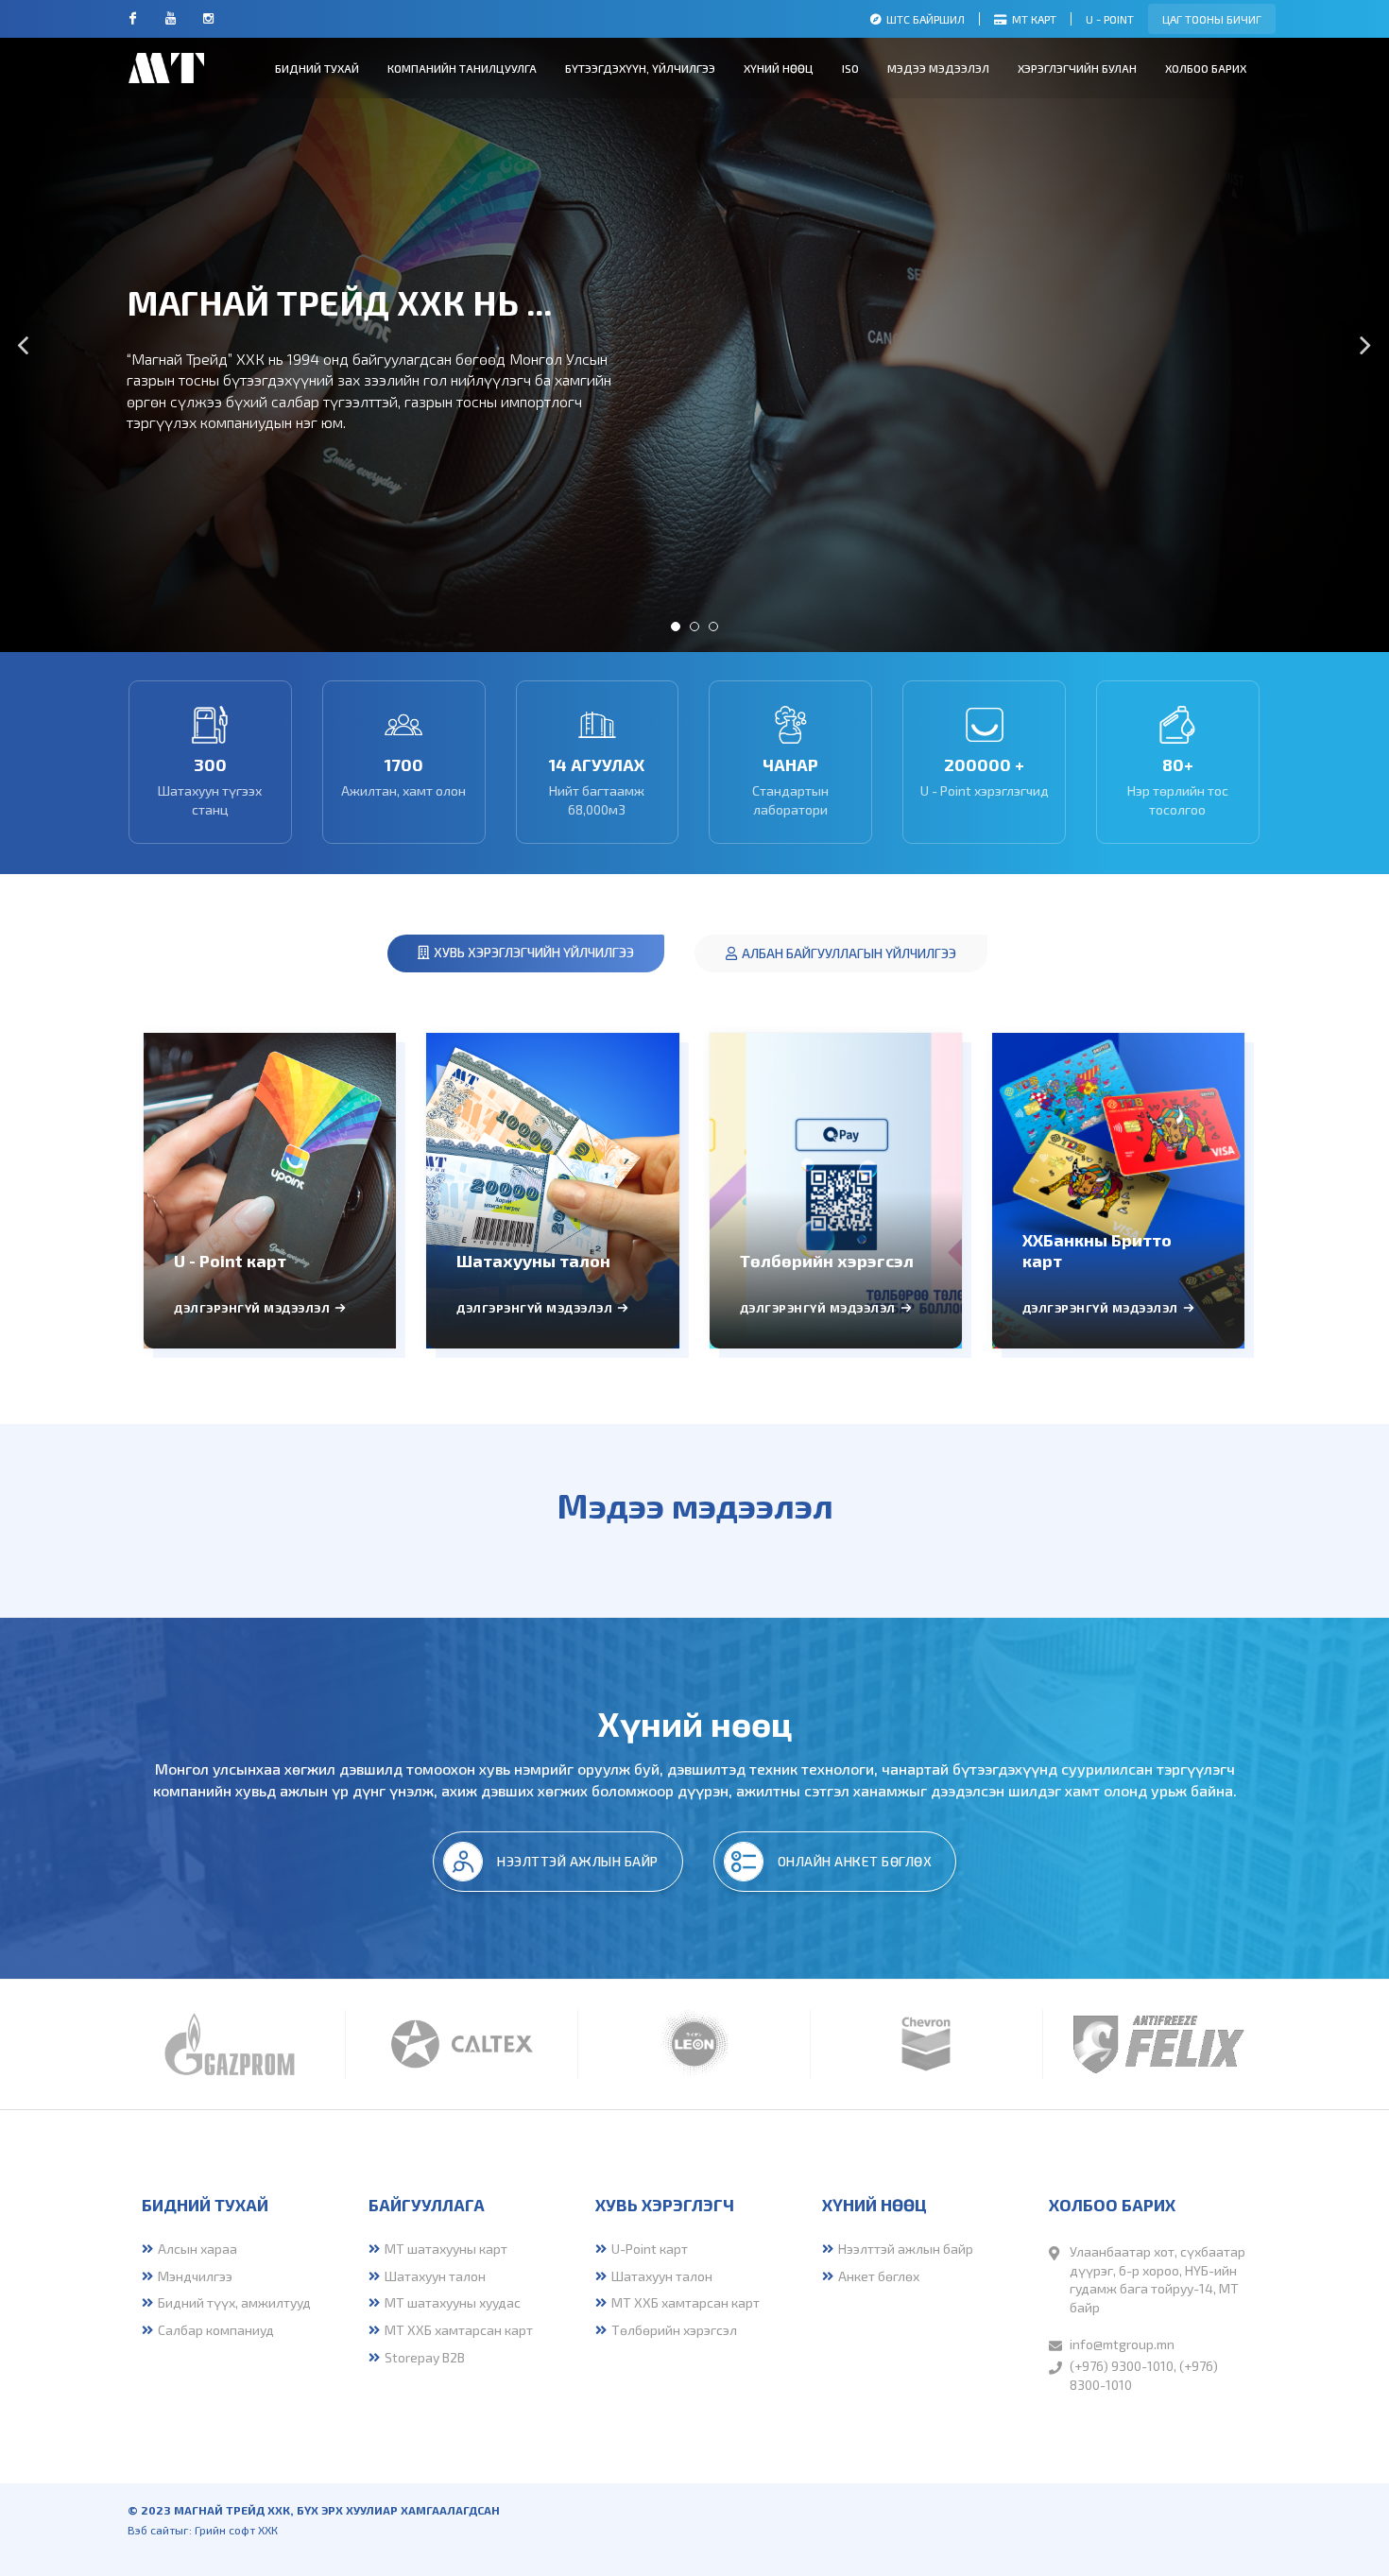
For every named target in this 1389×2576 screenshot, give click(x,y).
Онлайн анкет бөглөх (855, 1861)
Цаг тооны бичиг (1212, 19)
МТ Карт (1034, 19)
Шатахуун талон (435, 2276)
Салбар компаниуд (216, 2330)
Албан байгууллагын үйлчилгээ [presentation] (849, 953)
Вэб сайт (151, 2530)
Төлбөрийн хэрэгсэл (827, 1261)
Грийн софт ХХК (236, 2530)
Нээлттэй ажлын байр (578, 1861)
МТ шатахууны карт (446, 2249)
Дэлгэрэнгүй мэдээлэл (252, 1308)
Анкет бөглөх (879, 2276)
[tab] (526, 953)
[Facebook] (132, 19)
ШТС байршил (926, 19)
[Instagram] (208, 19)
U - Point (1110, 19)
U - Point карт (230, 1261)
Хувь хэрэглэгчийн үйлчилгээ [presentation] (534, 952)
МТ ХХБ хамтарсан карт (459, 2330)
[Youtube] (170, 19)
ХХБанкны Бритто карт (1097, 1250)
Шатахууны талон (533, 1261)
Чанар (790, 764)
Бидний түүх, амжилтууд (234, 2302)
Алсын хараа (199, 2249)
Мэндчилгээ (195, 2276)
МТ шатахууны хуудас (453, 2302)
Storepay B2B (425, 2357)
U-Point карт (650, 2249)
